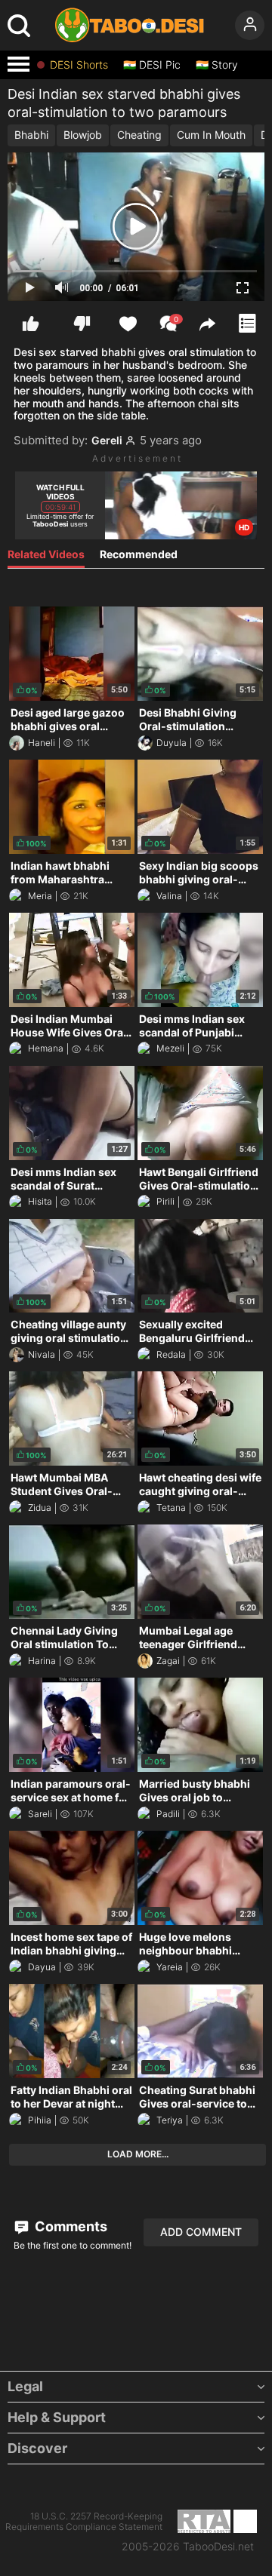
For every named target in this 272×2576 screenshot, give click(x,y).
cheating (139, 135)
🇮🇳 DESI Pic (152, 65)
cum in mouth (211, 135)
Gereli (107, 441)
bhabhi (31, 135)
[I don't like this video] (82, 324)
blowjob (83, 135)
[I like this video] (31, 324)
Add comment (201, 2232)
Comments (70, 2226)
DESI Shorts (79, 65)
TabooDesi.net (218, 2547)
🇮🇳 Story (217, 65)
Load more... (138, 2154)
